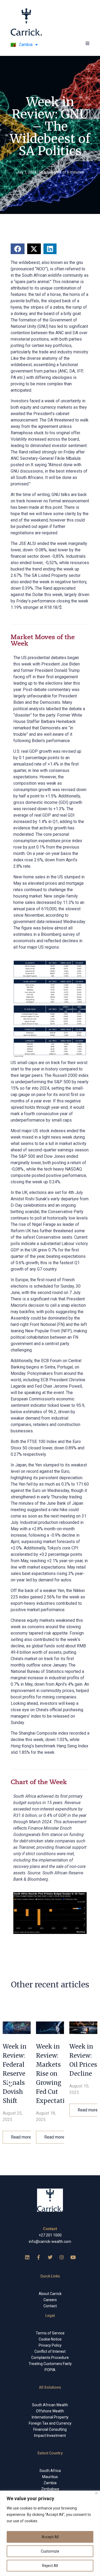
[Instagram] (62, 2257)
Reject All (50, 2566)
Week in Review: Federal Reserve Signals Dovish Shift (15, 2074)
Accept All (50, 2537)
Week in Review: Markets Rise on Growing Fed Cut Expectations (56, 2074)
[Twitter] (50, 2257)
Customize (50, 2551)
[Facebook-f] (39, 2257)
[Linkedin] (27, 2257)
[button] (87, 43)
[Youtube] (73, 2257)
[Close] (96, 2493)
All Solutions (50, 2387)
